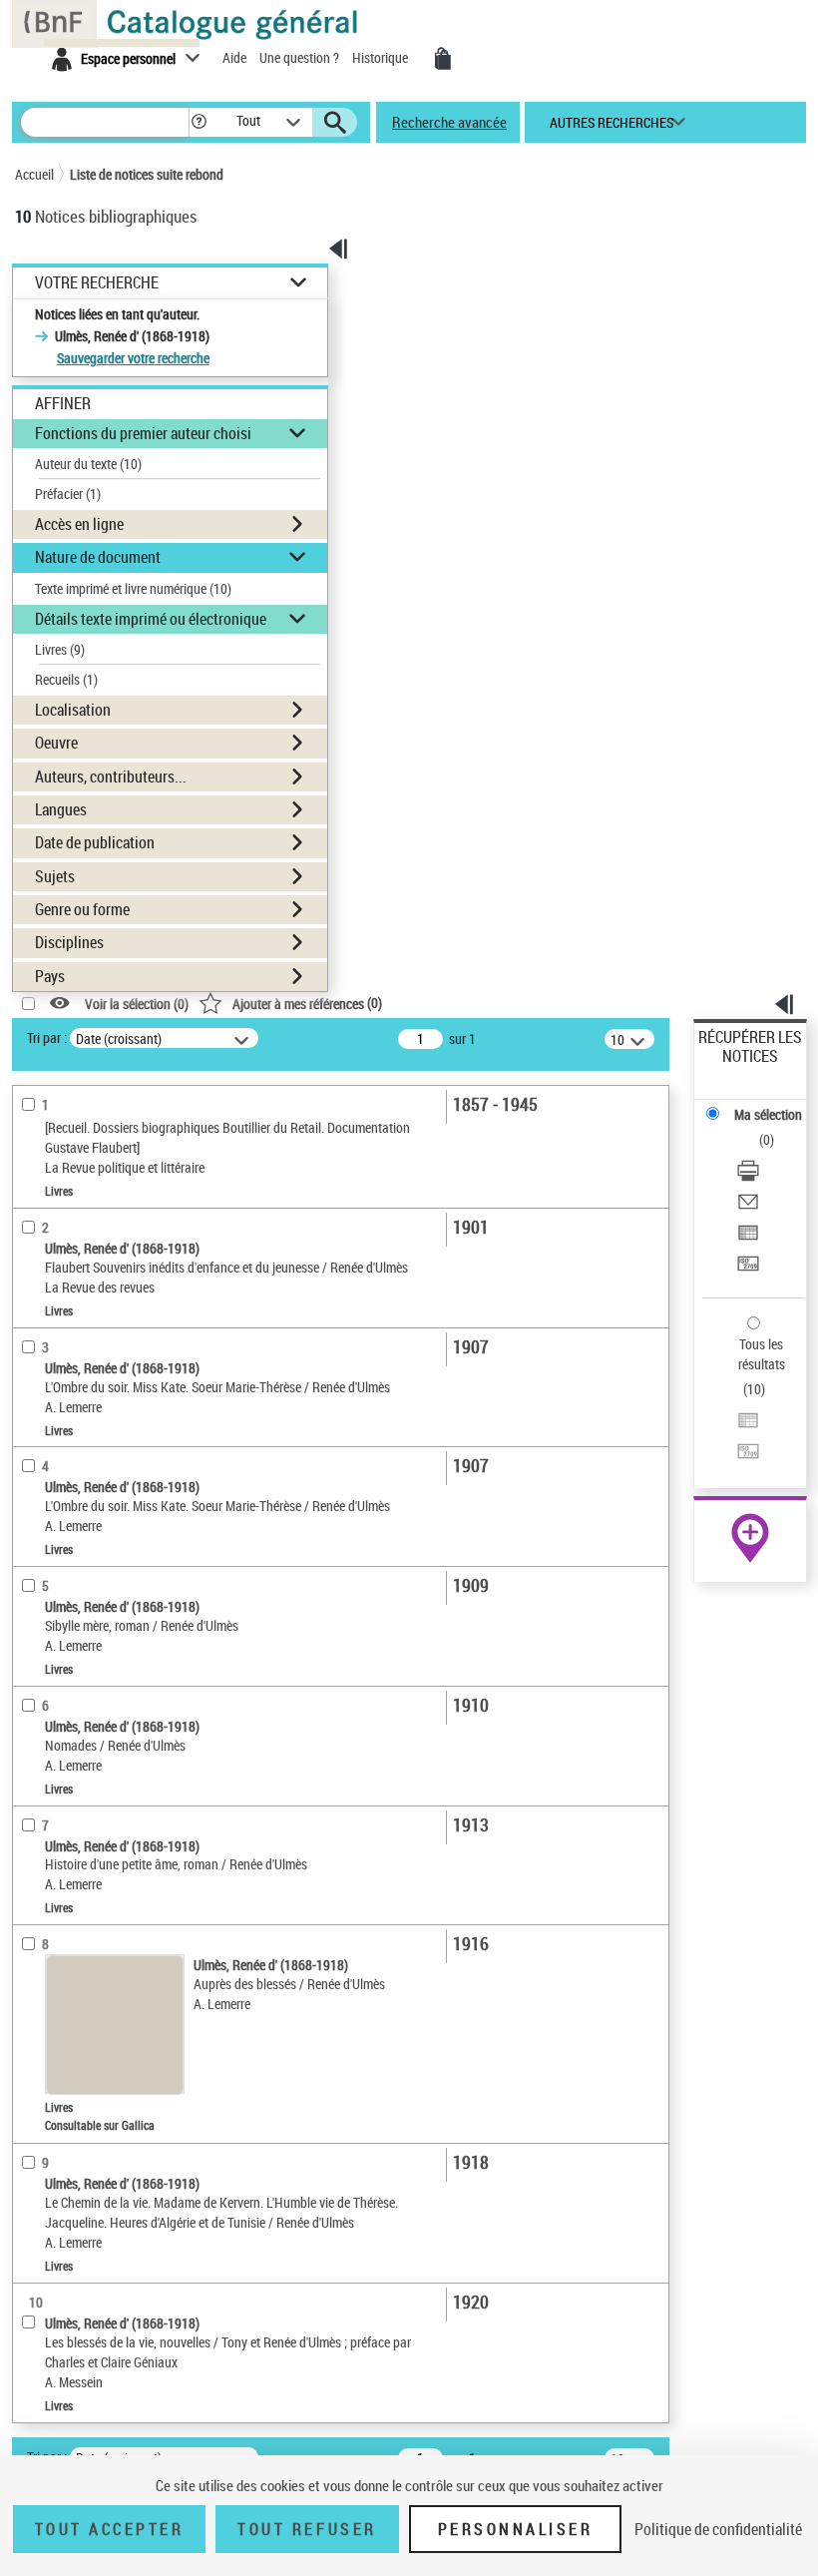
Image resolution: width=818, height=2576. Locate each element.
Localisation (73, 710)
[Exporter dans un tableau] (748, 1235)
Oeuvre (56, 743)
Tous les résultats (762, 1354)
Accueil (34, 174)
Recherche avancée (449, 122)
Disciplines (69, 942)
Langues (61, 809)
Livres (60, 649)
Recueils (66, 679)
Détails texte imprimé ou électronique (151, 619)
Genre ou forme (82, 909)
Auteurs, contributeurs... (111, 776)
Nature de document (98, 557)
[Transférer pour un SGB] (748, 1266)
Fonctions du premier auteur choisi (143, 433)
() (307, 1003)
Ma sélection (768, 1114)
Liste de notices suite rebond (147, 174)
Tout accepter (110, 2529)
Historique (382, 57)
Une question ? (301, 57)
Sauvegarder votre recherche (133, 358)
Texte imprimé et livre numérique (133, 588)
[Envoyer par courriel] (748, 1204)
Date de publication (95, 842)
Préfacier (68, 494)
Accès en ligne (79, 524)
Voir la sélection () (137, 1004)
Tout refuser (307, 2529)
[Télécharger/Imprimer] (748, 1173)
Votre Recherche (97, 283)
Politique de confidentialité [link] (718, 2529)
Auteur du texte (88, 464)
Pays (50, 976)
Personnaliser (516, 2529)
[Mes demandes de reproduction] (443, 59)
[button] (199, 122)
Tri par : (47, 1037)
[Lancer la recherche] (335, 123)
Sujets (55, 876)
